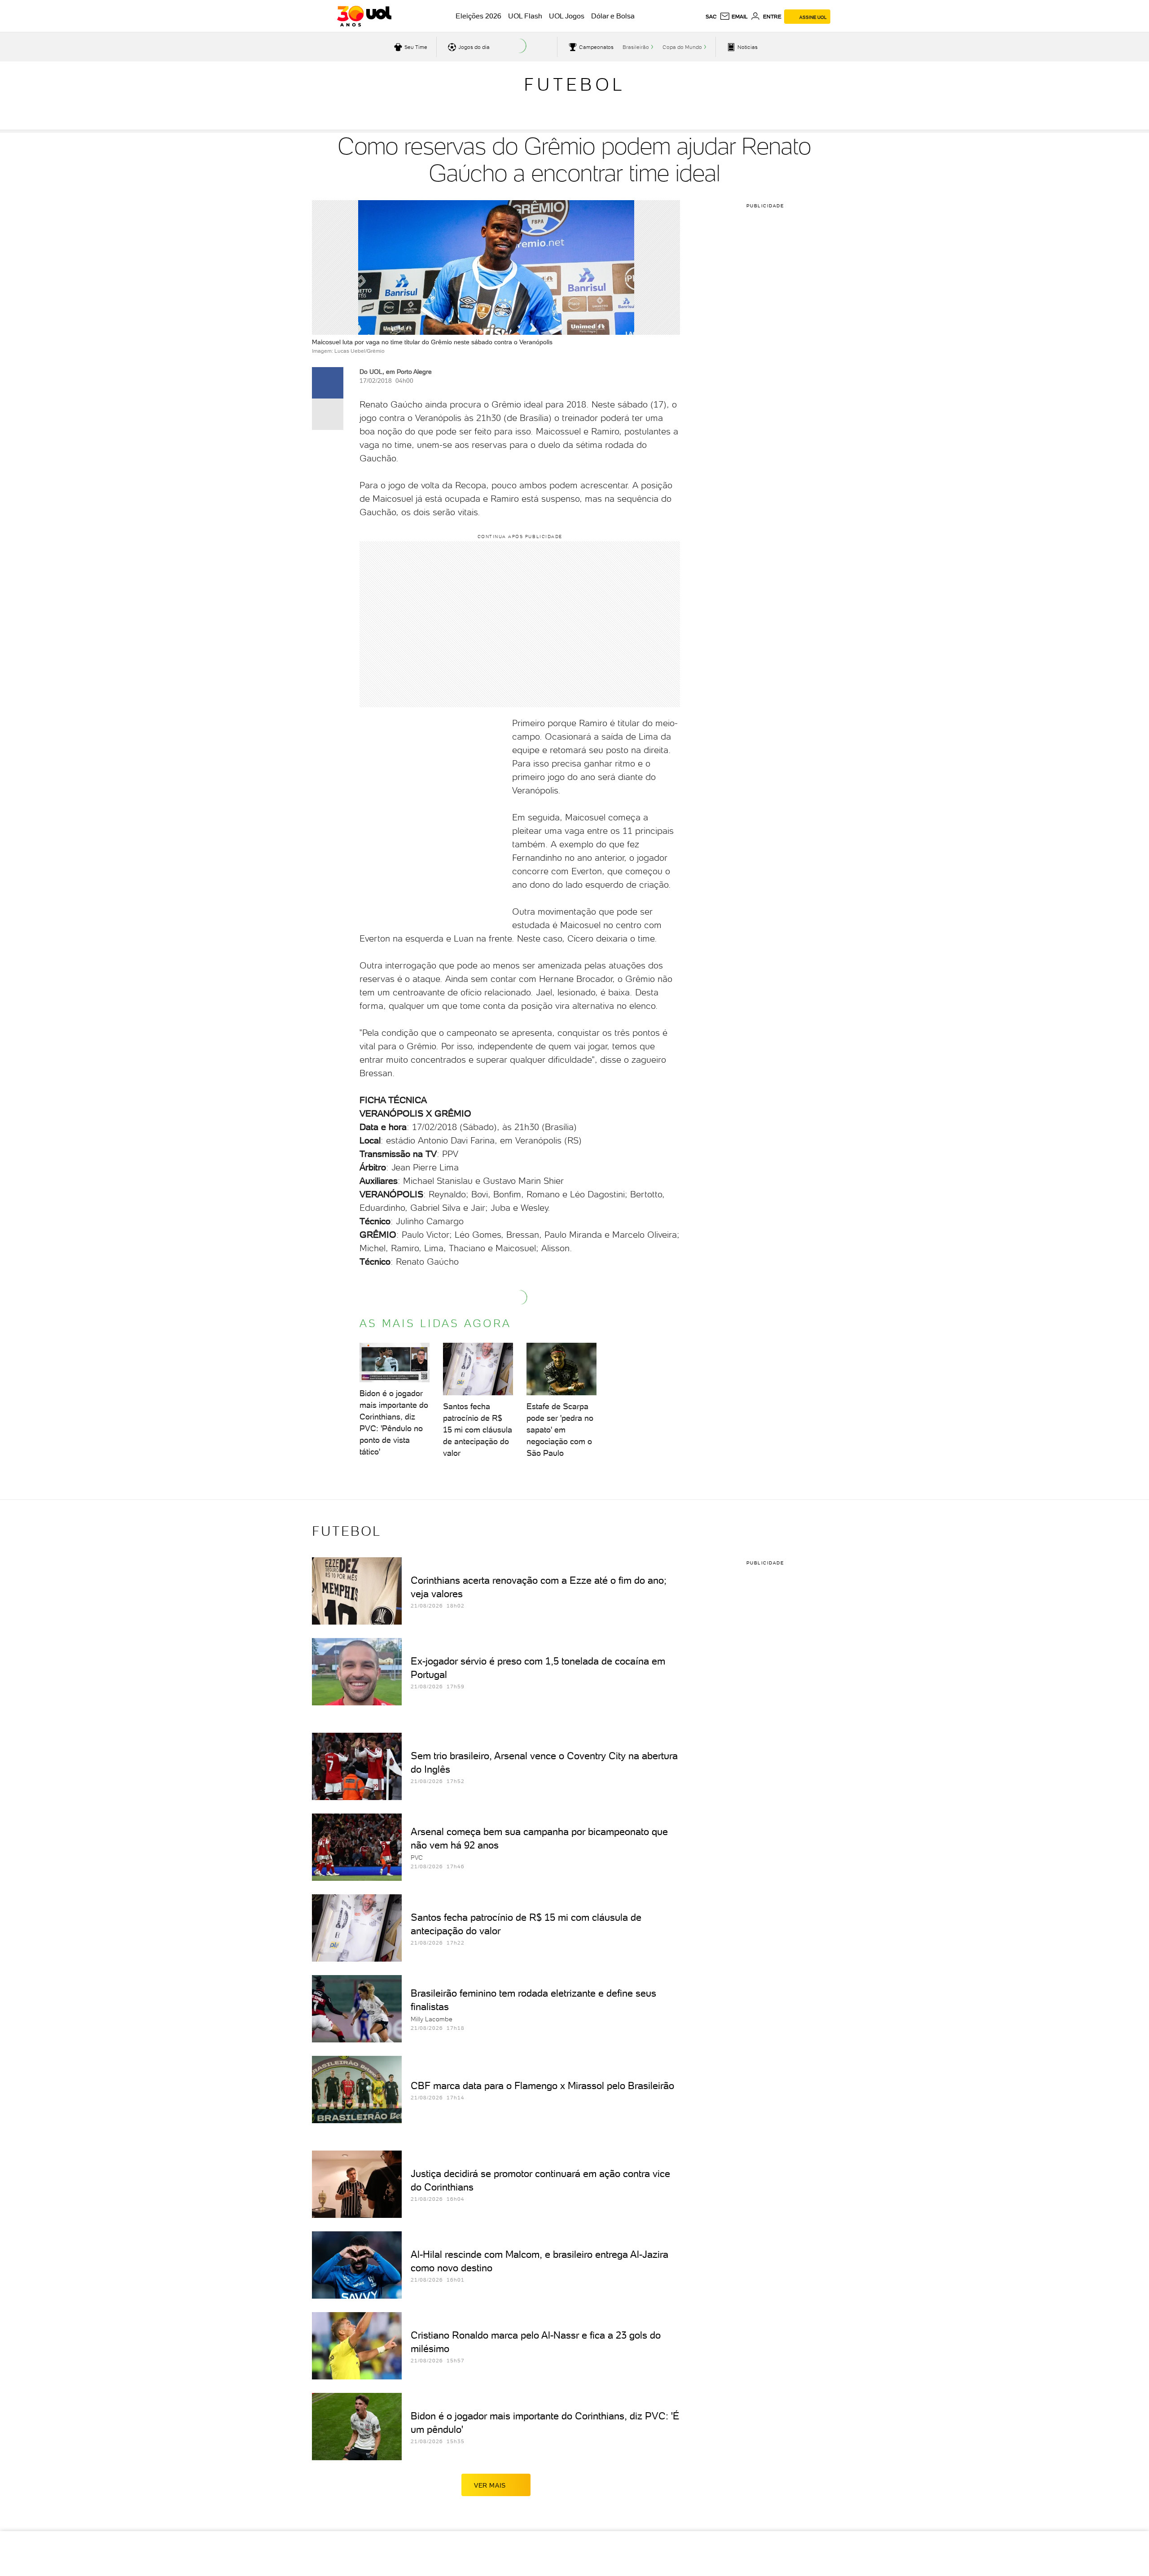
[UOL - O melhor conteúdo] (364, 16)
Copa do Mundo (682, 47)
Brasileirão (636, 47)
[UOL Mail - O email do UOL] (734, 17)
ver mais (490, 2485)
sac (711, 17)
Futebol (574, 84)
